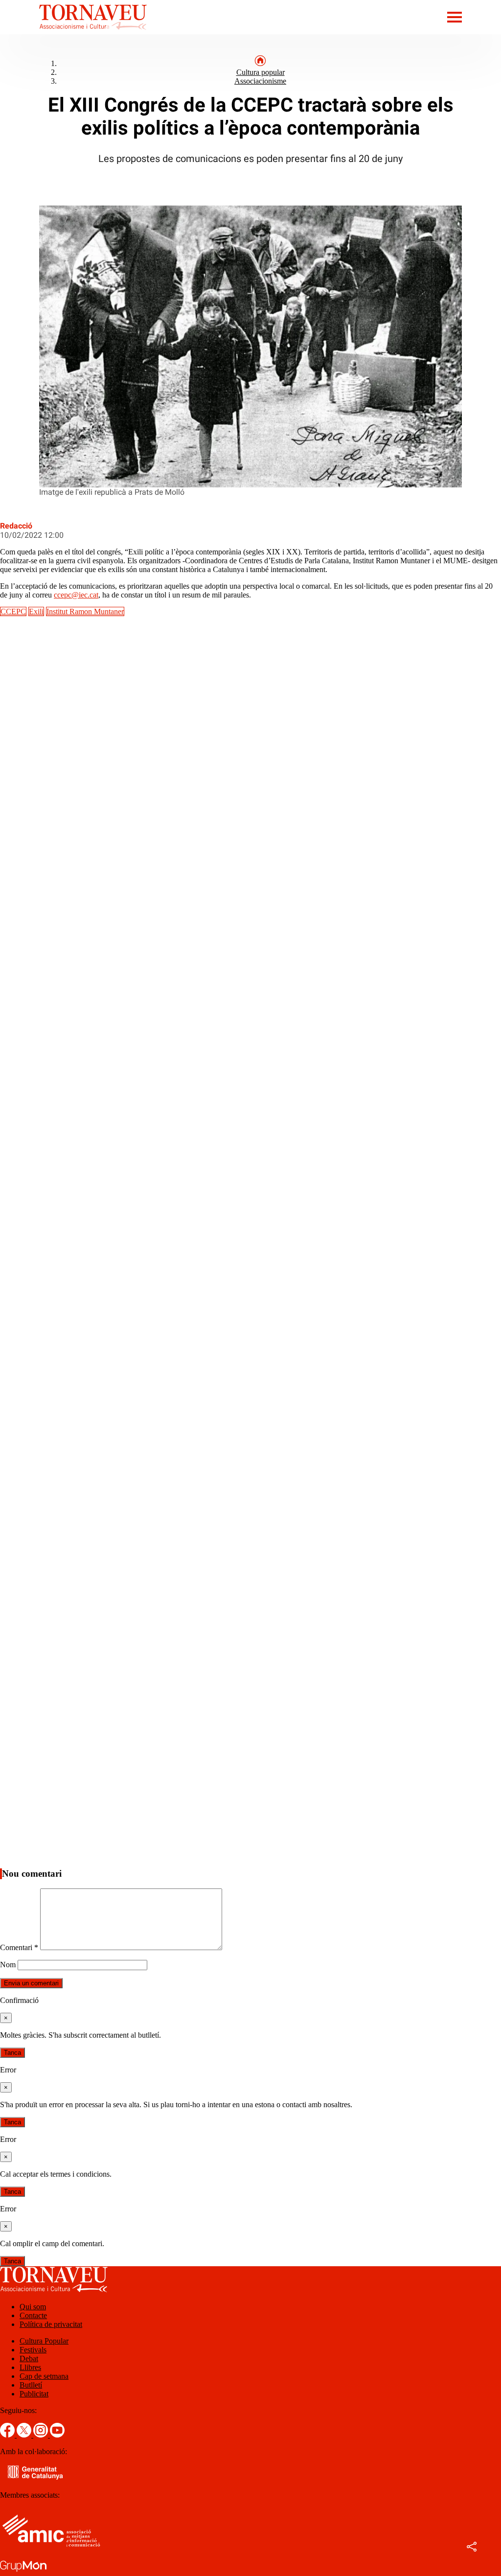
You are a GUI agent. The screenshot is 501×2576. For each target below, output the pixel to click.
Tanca (12, 2053)
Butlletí (31, 2385)
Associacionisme (260, 81)
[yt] (57, 2435)
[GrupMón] (23, 2571)
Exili (36, 611)
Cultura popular (261, 72)
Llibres (30, 2367)
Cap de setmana (44, 2376)
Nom (8, 1965)
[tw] (25, 2435)
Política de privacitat (51, 2324)
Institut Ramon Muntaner (85, 611)
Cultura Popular (44, 2341)
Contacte (33, 2315)
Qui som (33, 2307)
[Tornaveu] (73, 32)
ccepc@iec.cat (76, 595)
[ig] (42, 2435)
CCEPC (13, 611)
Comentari (19, 1947)
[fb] (8, 2435)
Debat (29, 2358)
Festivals (33, 2350)
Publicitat (34, 2394)
